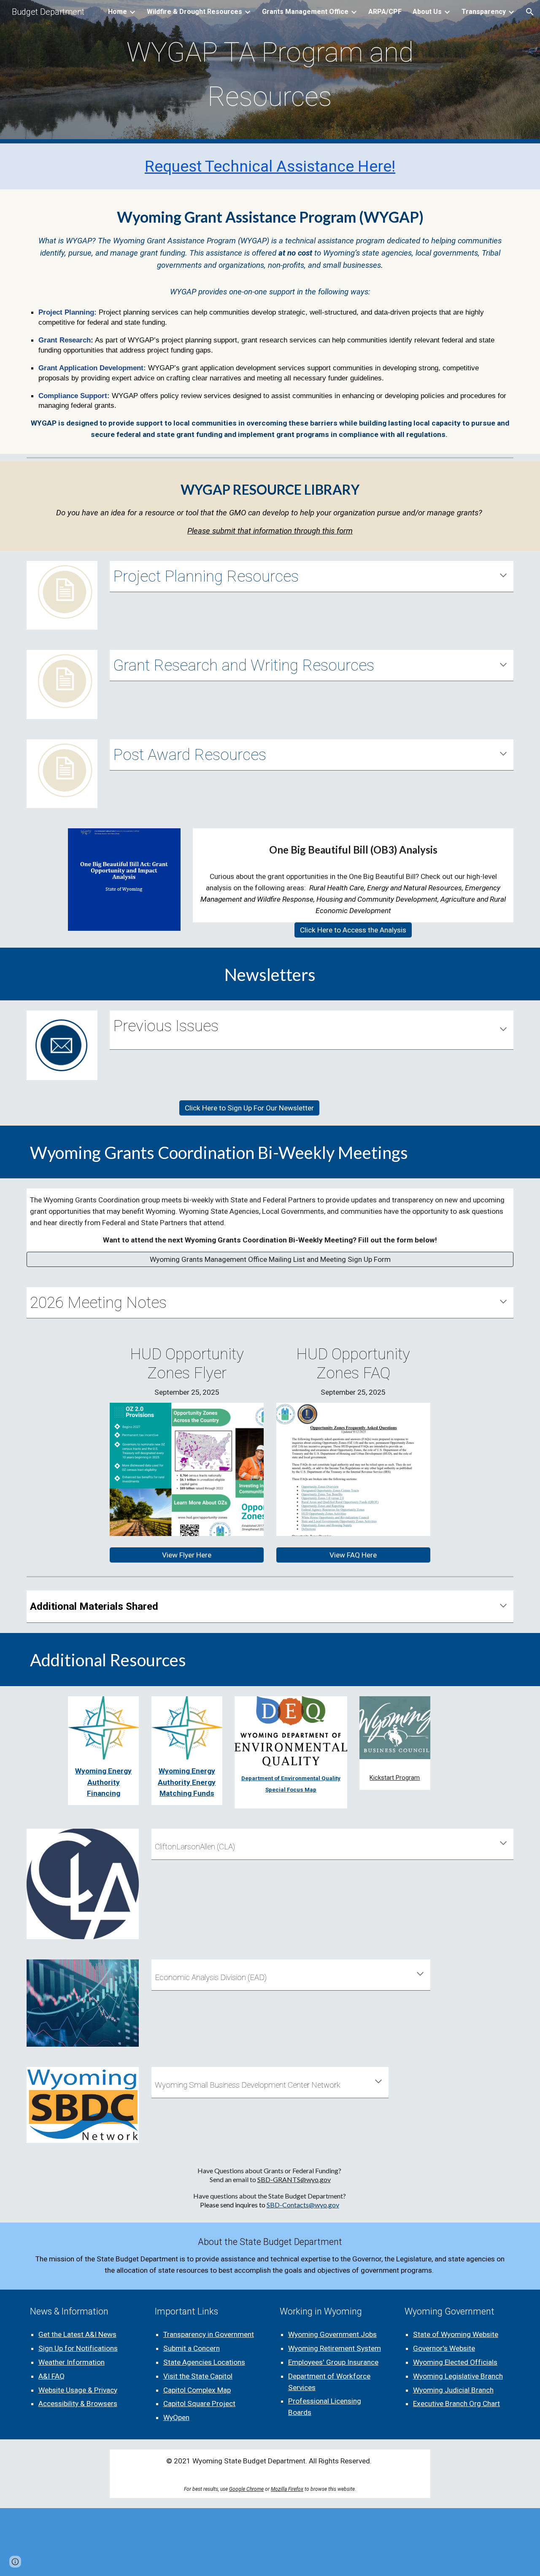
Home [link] (117, 12)
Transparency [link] (484, 12)
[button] (530, 12)
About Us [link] (427, 12)
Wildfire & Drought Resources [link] (194, 12)
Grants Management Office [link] (305, 12)
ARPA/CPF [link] (385, 12)
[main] (270, 72)
